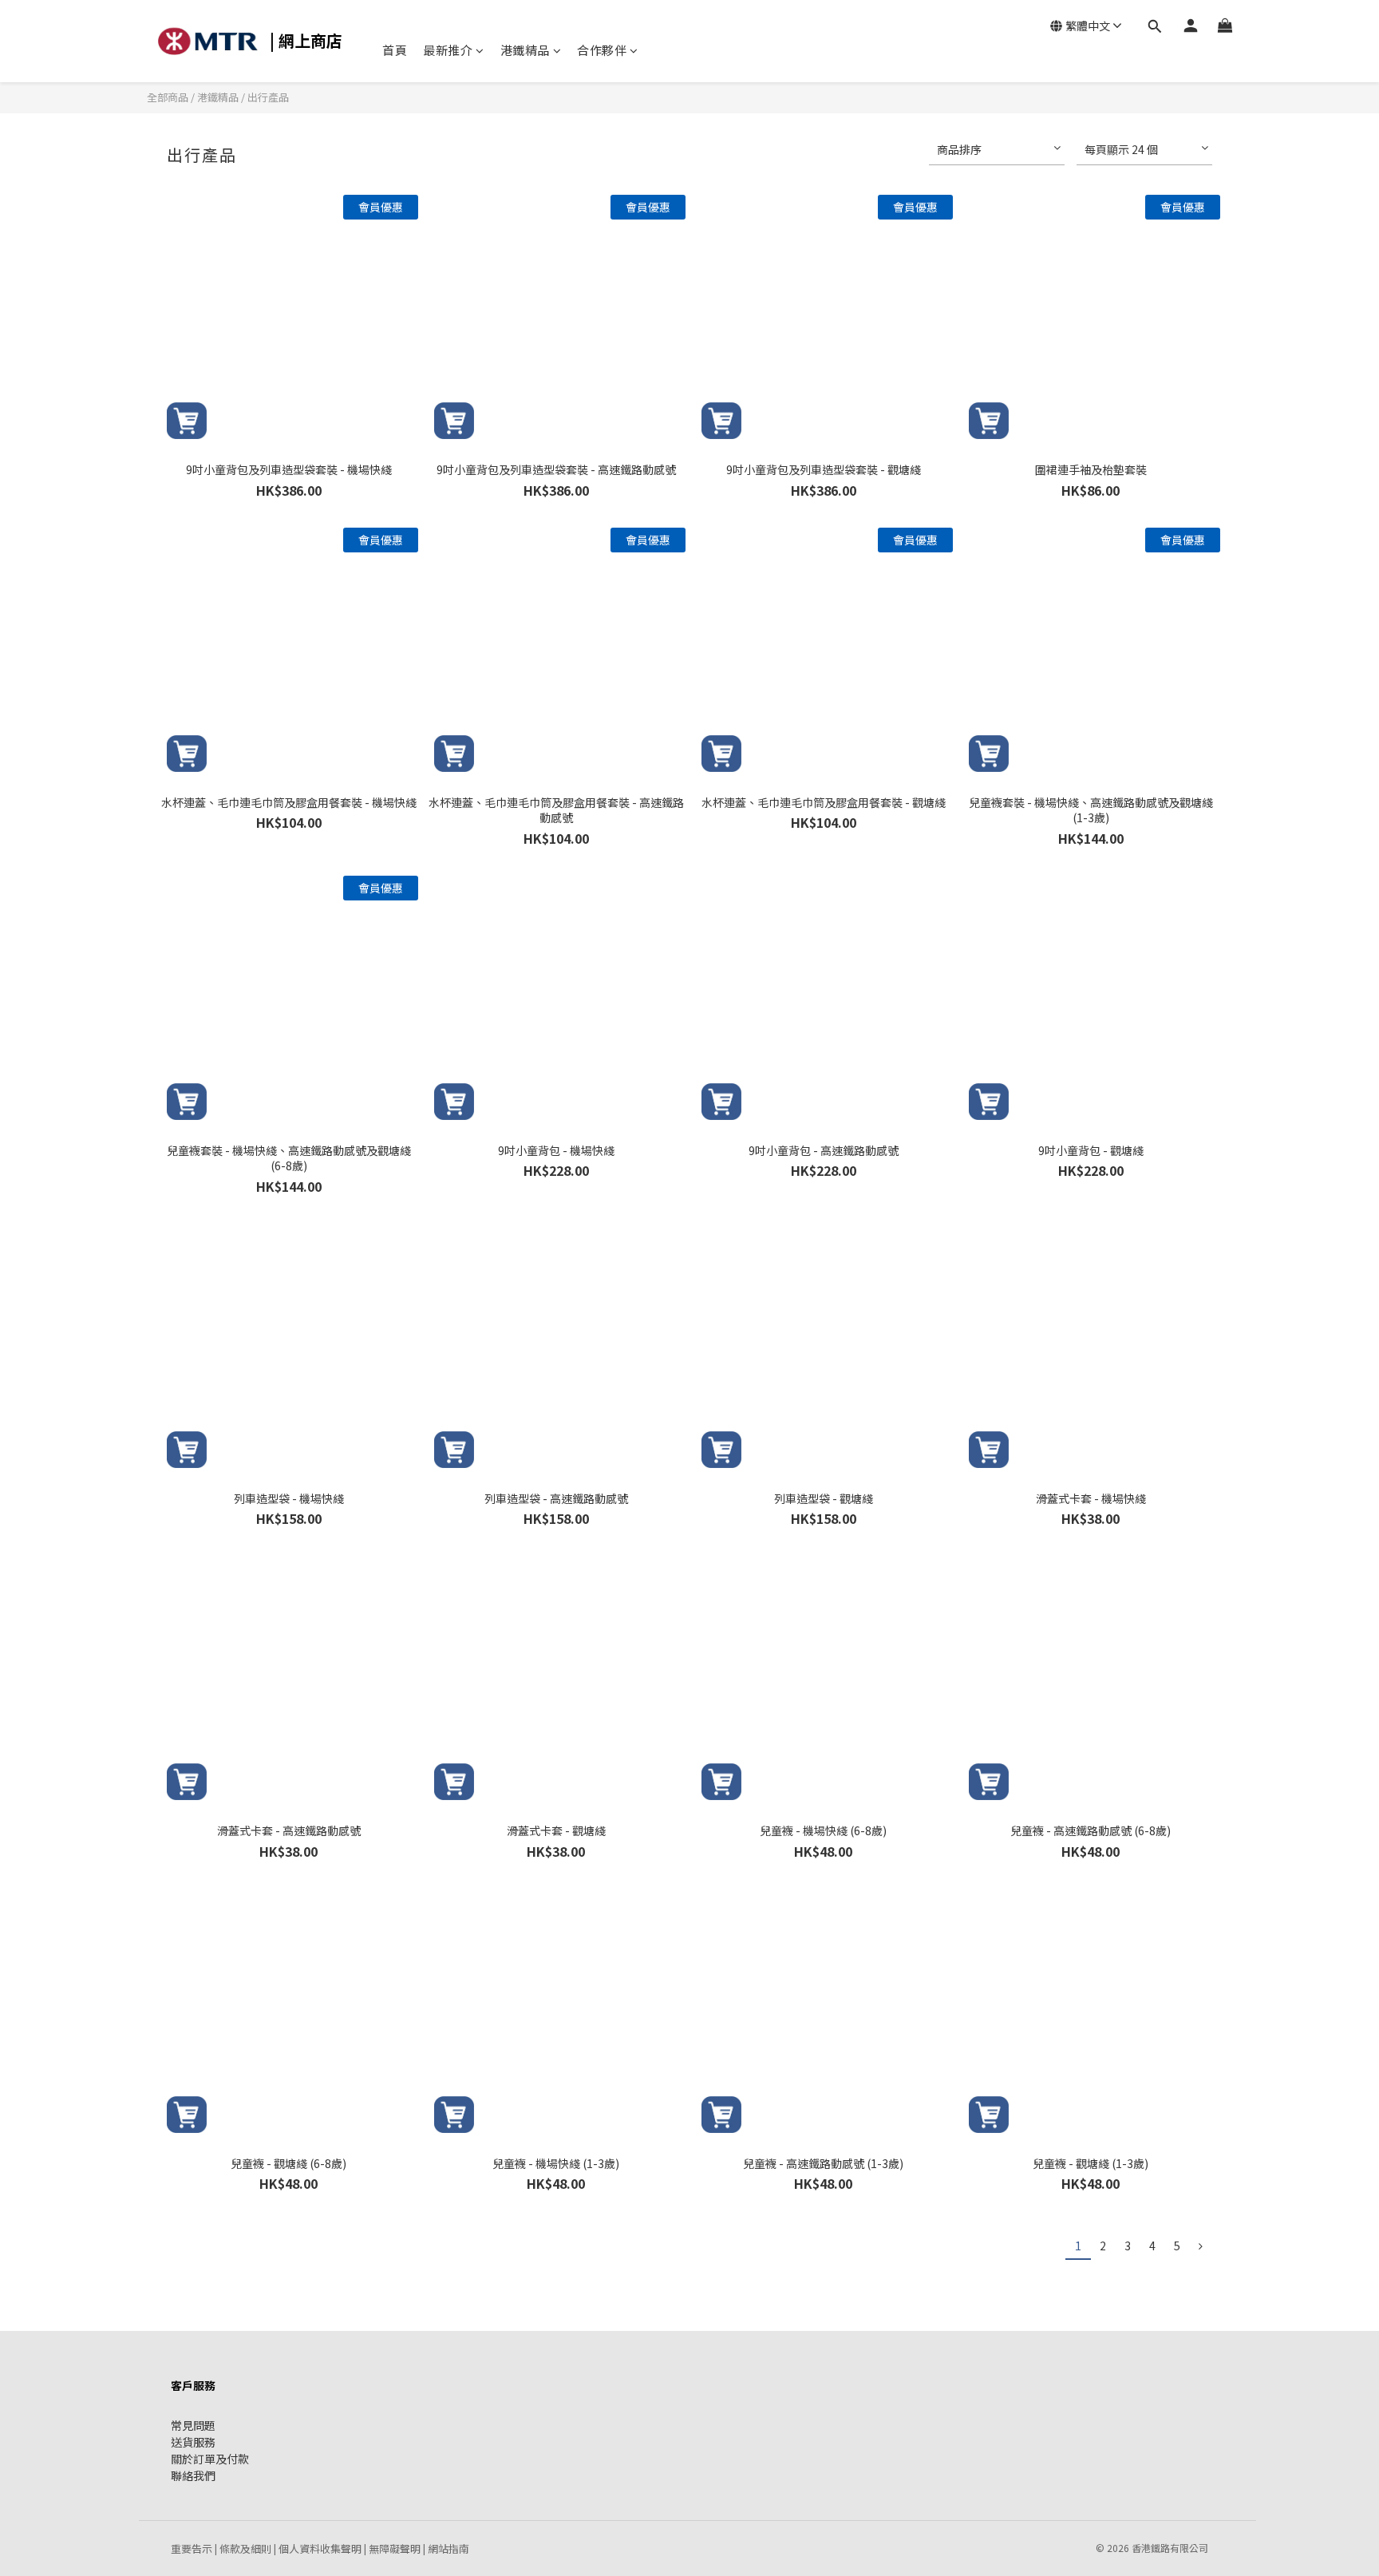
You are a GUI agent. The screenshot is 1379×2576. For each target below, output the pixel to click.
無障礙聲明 (395, 2548)
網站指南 (448, 2548)
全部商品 (169, 97)
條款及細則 (245, 2548)
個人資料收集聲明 (320, 2548)
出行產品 (268, 97)
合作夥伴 (602, 50)
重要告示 (192, 2548)
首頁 (395, 50)
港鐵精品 (525, 50)
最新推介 (448, 50)
